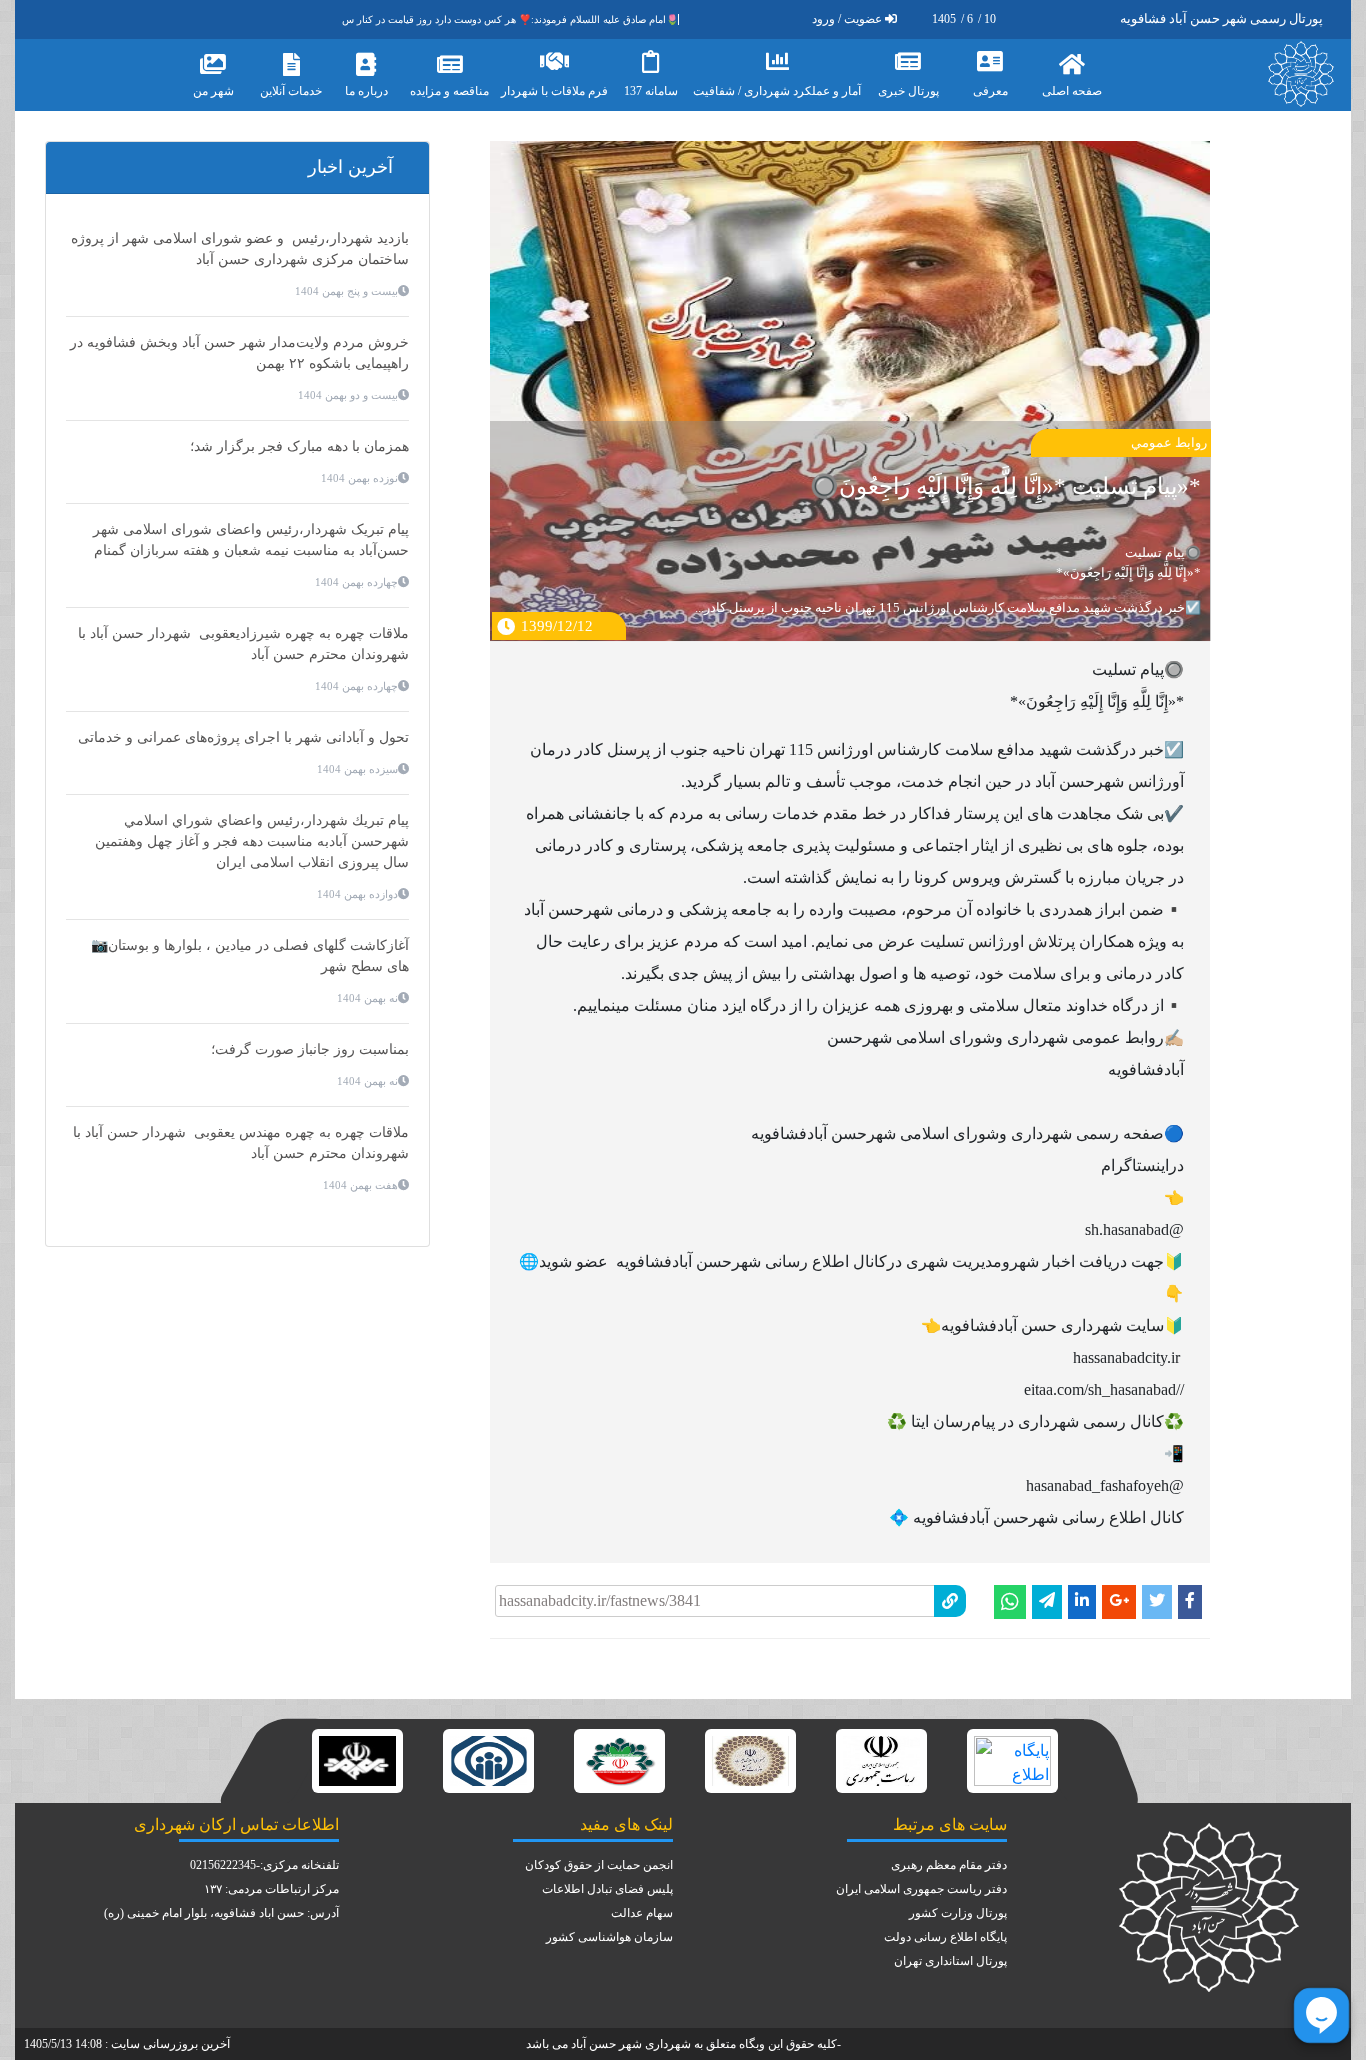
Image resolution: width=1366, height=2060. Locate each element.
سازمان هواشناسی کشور (609, 1937)
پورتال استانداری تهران (950, 1961)
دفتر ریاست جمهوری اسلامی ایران (921, 1889)
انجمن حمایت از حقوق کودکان (599, 1865)
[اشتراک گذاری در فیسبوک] (1190, 1602)
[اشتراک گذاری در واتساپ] (1010, 1602)
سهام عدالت (642, 1913)
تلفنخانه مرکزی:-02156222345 (264, 1865)
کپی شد (739, 1580)
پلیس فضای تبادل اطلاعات (607, 1889)
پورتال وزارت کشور (958, 1913)
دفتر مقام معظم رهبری (949, 1865)
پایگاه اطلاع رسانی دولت (945, 1937)
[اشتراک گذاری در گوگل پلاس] (1119, 1602)
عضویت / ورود (847, 19)
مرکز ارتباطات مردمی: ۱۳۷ (271, 1889)
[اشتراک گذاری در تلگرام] (1047, 1602)
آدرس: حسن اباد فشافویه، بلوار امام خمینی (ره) (221, 1913)
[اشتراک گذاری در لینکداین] (1082, 1602)
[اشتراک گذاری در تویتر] (1157, 1602)
